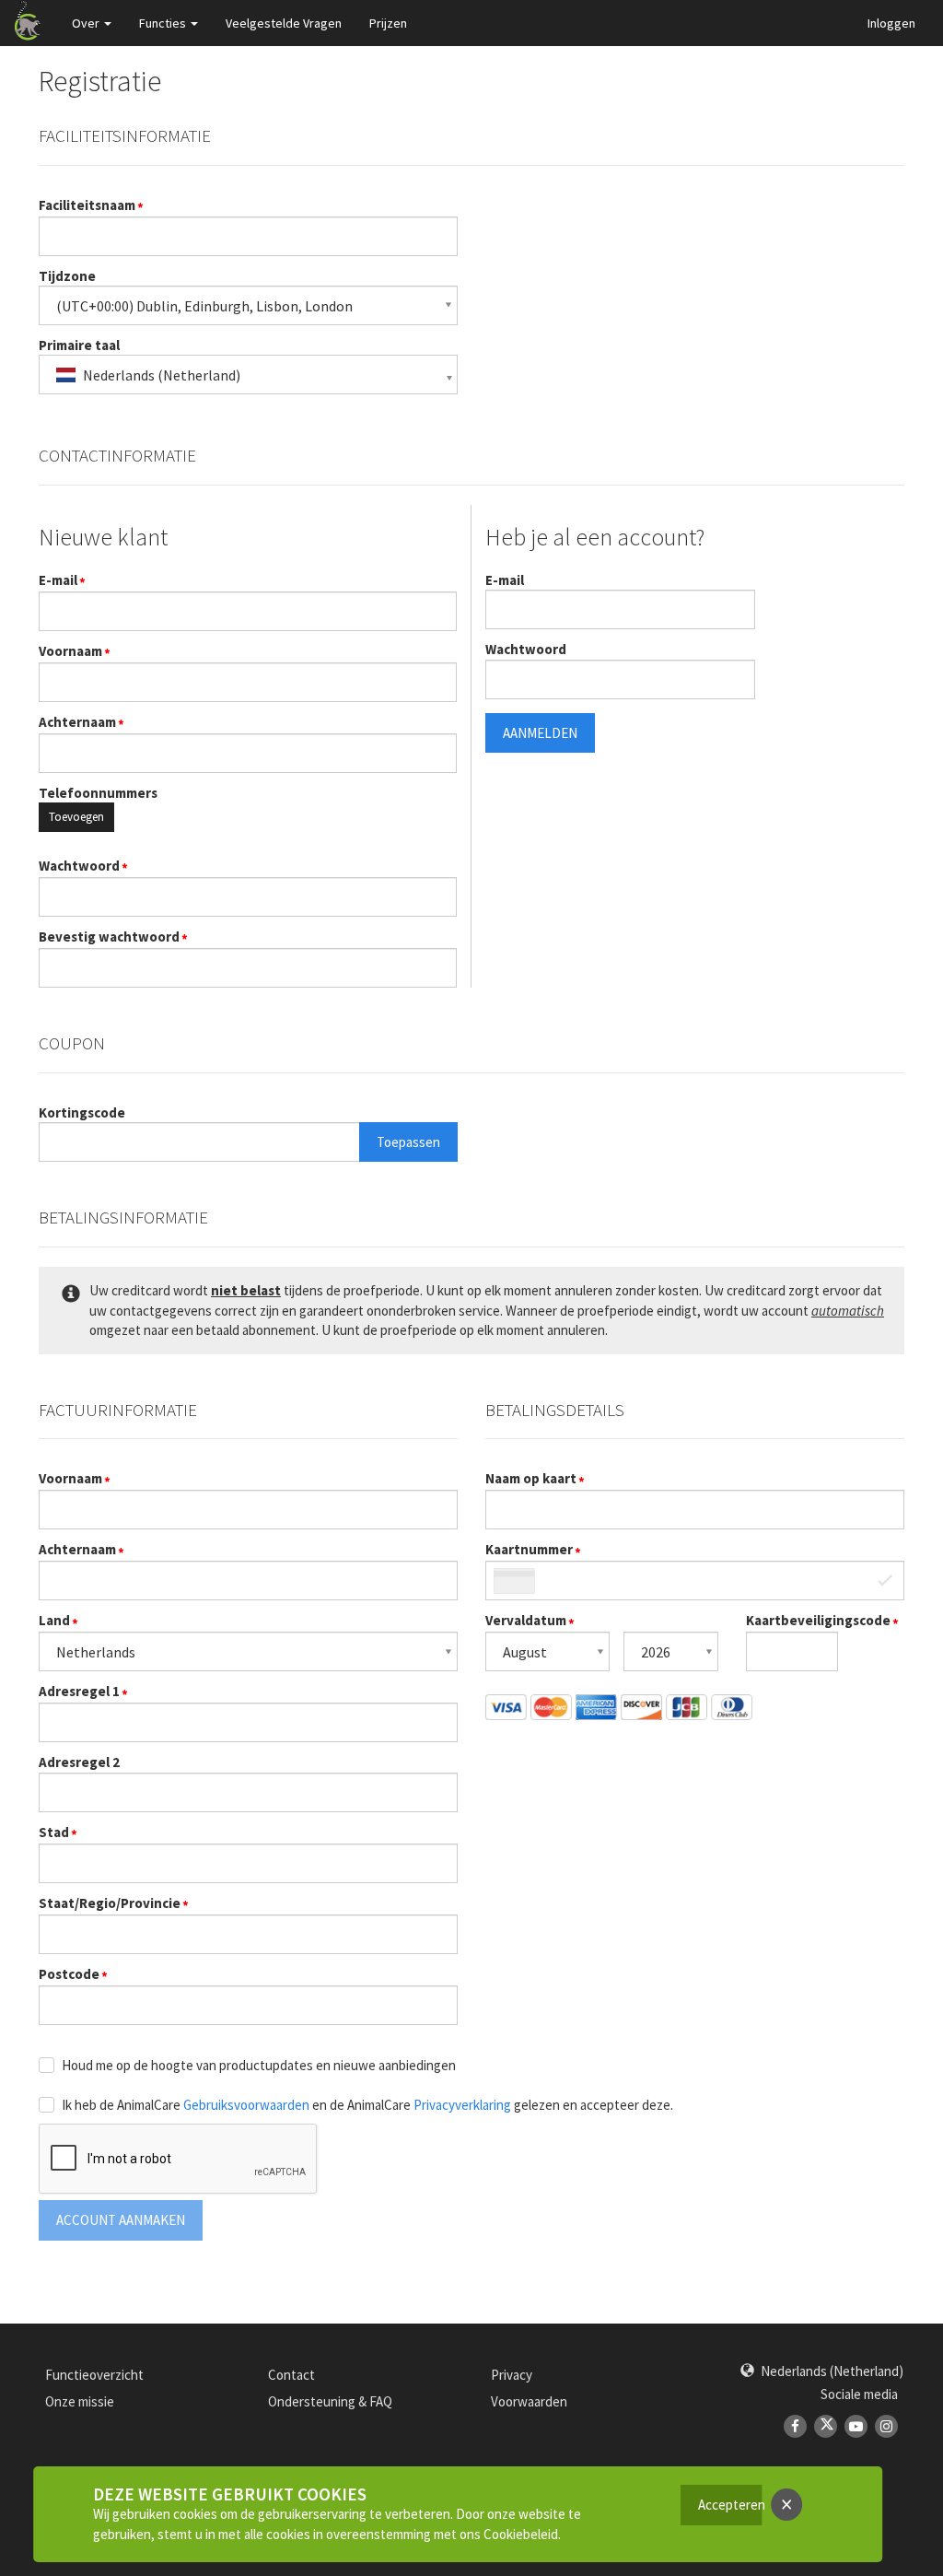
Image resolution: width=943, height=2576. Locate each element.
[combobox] (248, 375)
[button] (822, 2371)
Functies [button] (163, 23)
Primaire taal (79, 345)
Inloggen (891, 23)
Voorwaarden (529, 2401)
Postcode (69, 1974)
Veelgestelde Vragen (284, 23)
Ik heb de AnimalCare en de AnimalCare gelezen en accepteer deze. (367, 2105)
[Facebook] (795, 2426)
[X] (826, 2426)
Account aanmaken (121, 2220)
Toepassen (408, 1142)
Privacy (512, 2375)
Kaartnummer (529, 1549)
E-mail (58, 580)
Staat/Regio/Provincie (110, 1903)
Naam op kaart (531, 1478)
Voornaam (70, 651)
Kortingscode (82, 1112)
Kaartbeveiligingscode (818, 1620)
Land (54, 1620)
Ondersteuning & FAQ (330, 2401)
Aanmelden (540, 733)
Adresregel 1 (79, 1691)
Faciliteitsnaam (87, 205)
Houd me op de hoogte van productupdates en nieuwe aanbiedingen (259, 2065)
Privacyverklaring (462, 2105)
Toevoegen (76, 817)
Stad (54, 1832)
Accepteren (730, 2505)
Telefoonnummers (98, 793)
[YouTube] (856, 2426)
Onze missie (80, 2401)
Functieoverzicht (94, 2375)
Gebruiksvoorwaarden (246, 2105)
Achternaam (77, 722)
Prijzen (388, 23)
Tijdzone (67, 276)
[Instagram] (886, 2426)
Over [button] (86, 23)
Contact (291, 2375)
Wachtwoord (79, 866)
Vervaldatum (526, 1620)
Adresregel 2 (79, 1762)
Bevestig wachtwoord (109, 937)
